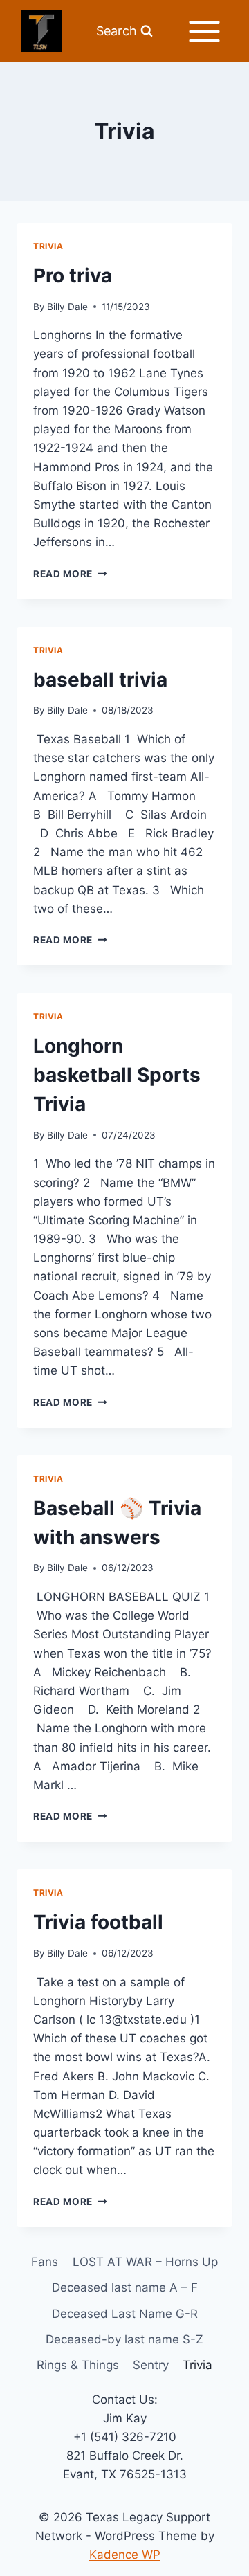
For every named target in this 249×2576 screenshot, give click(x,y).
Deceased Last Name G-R (125, 2314)
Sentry (151, 2365)
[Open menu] (204, 31)
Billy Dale (67, 307)
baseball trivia (100, 680)
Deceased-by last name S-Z (124, 2339)
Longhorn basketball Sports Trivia (117, 1075)
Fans (45, 2262)
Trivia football (98, 1922)
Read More (70, 574)
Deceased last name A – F (125, 2287)
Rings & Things (78, 2365)
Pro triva (73, 275)
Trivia (48, 246)
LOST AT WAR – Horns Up (145, 2262)
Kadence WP (125, 2555)
